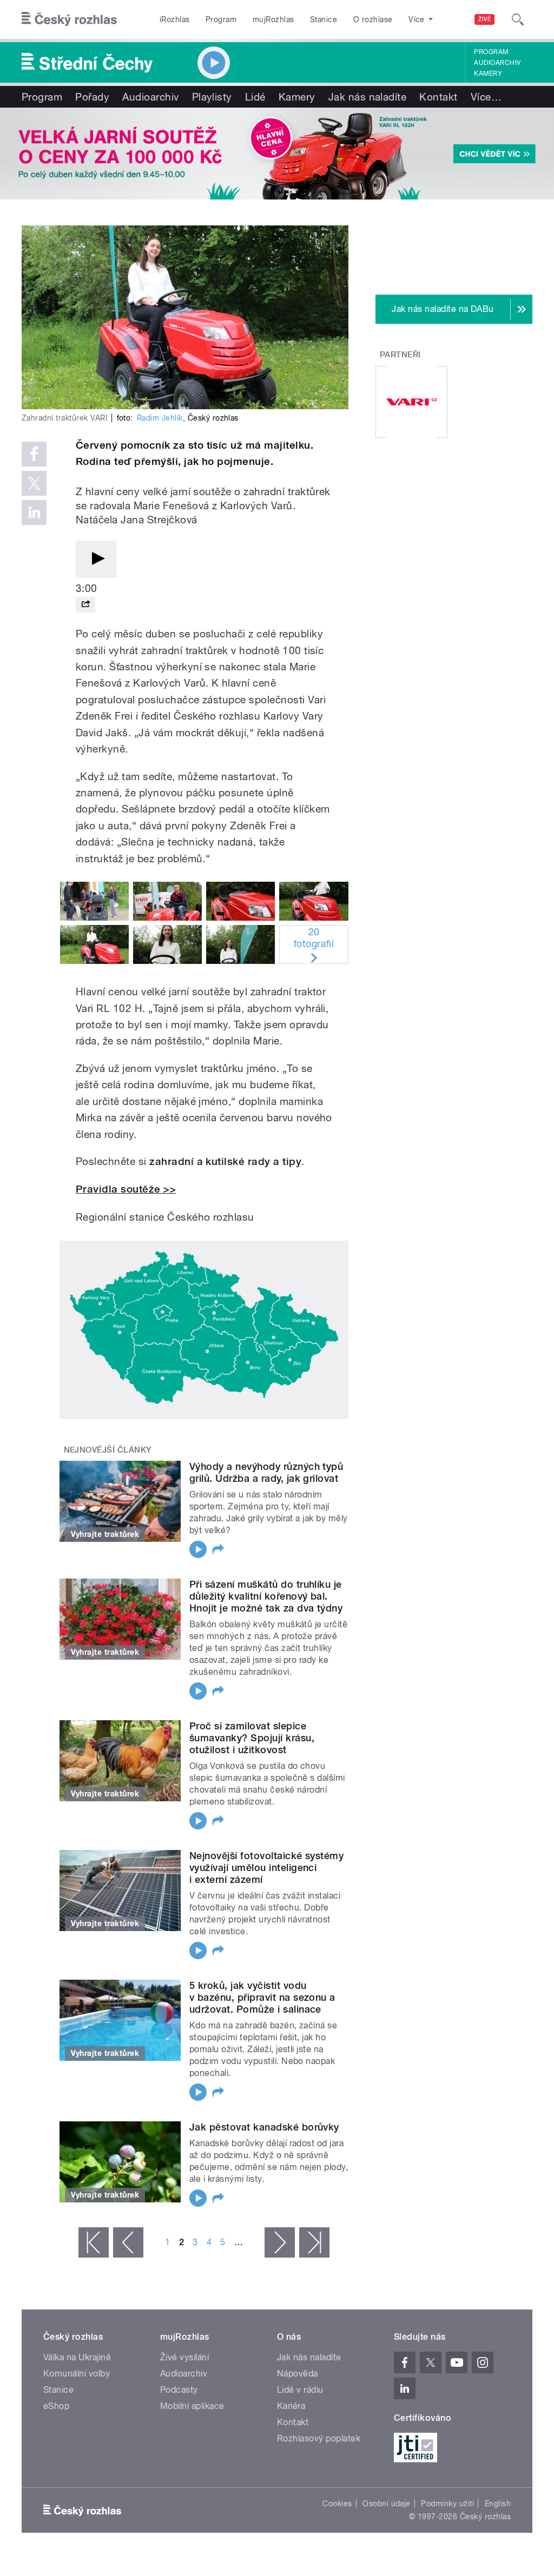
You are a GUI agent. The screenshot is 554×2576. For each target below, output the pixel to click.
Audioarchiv (497, 63)
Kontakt (438, 97)
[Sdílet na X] (34, 483)
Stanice (324, 19)
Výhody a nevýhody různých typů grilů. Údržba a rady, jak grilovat (266, 1472)
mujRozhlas (273, 19)
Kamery (488, 74)
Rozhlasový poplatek (319, 2438)
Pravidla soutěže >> (126, 1189)
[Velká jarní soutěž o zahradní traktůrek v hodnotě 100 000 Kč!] (277, 154)
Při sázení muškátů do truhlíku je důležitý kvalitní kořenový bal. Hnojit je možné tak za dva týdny (266, 1596)
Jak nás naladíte (368, 97)
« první (94, 2242)
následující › (280, 2242)
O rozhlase (373, 19)
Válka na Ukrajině (77, 2357)
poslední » (314, 2242)
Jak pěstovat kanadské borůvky (264, 2127)
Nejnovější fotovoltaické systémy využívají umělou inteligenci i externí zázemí (266, 1868)
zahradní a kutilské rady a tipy (225, 1161)
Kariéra (291, 2406)
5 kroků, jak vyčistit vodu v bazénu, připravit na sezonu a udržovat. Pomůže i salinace (262, 1997)
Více (486, 97)
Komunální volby (77, 2374)
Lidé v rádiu (300, 2390)
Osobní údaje (387, 2504)
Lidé (255, 97)
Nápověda (298, 2374)
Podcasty (179, 2390)
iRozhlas (175, 19)
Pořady (92, 97)
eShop (56, 2406)
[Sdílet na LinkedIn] (34, 512)
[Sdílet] (85, 605)
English (498, 2504)
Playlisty (212, 97)
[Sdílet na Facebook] (34, 454)
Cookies (337, 2504)
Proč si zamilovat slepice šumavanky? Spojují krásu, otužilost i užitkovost (252, 1738)
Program (221, 19)
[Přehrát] (96, 559)
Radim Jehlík (160, 418)
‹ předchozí (128, 2242)
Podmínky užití (447, 2504)
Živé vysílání (184, 2357)
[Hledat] (518, 19)
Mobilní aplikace (192, 2406)
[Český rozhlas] (69, 19)
